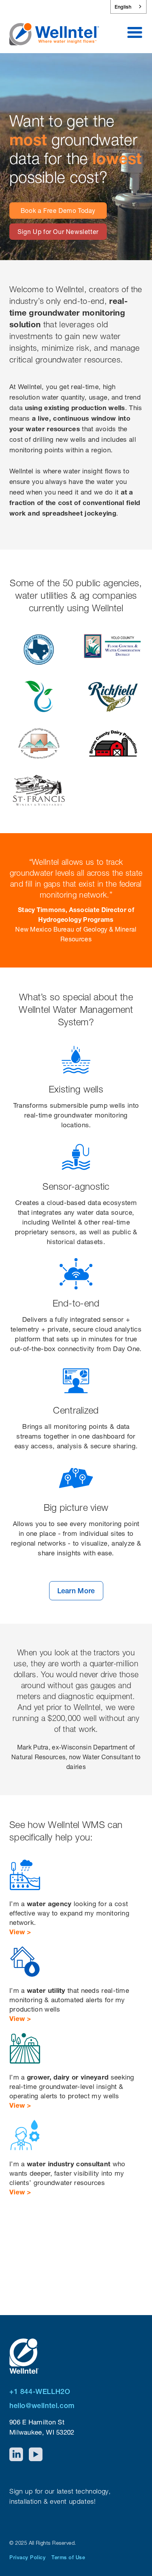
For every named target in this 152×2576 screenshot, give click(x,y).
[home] (54, 29)
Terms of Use (68, 2557)
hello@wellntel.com (42, 2406)
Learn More (76, 1591)
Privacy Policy (27, 2557)
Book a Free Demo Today (58, 211)
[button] (135, 33)
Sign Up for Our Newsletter (58, 232)
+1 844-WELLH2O (40, 2391)
